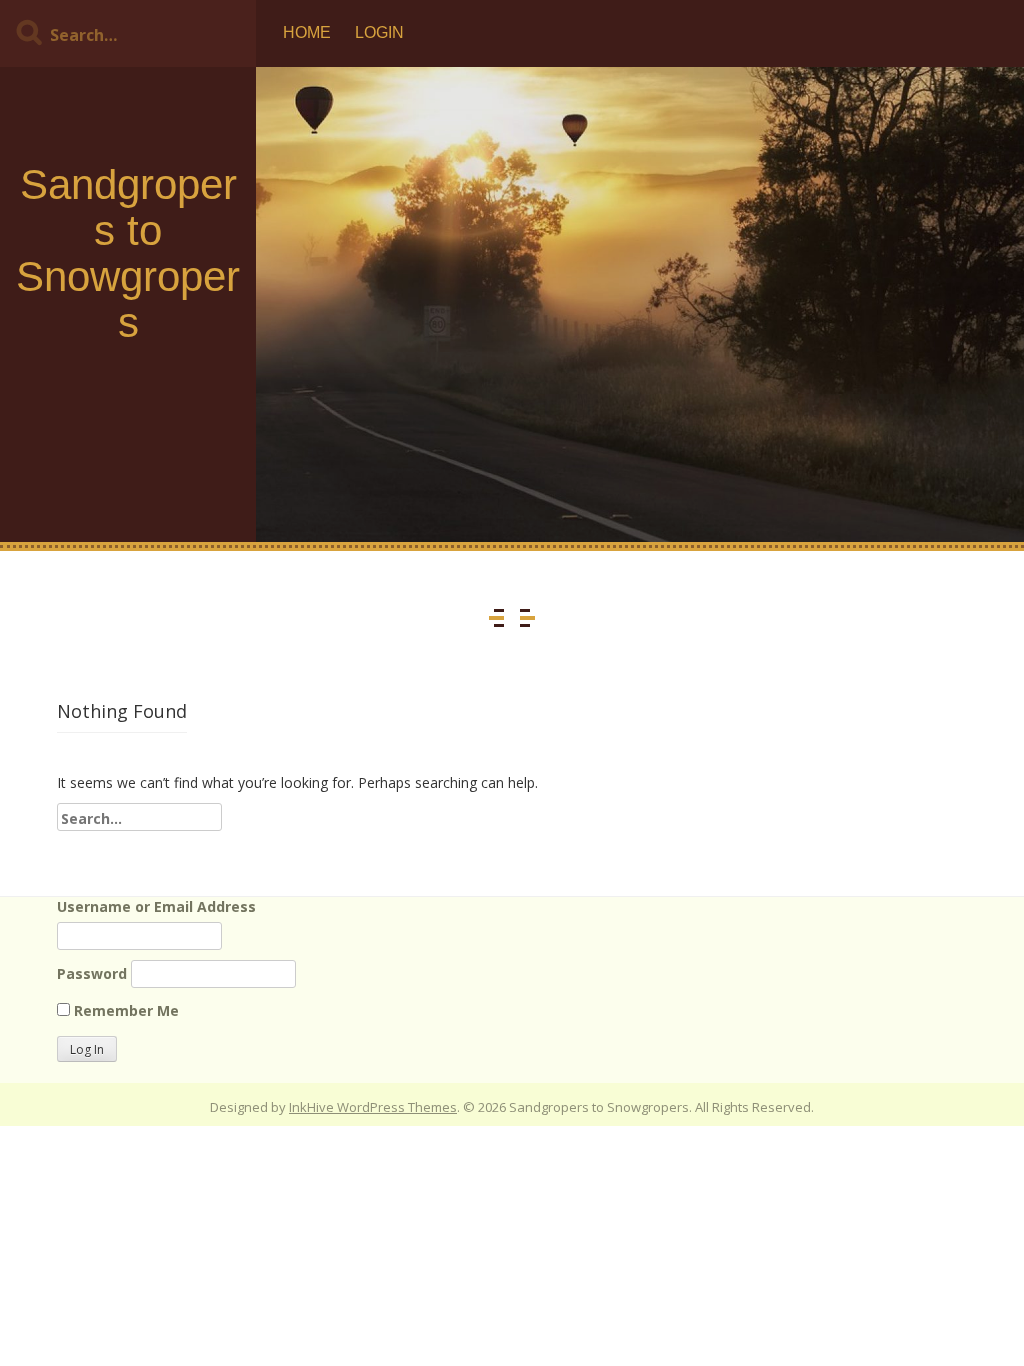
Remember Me (124, 1010)
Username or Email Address (156, 906)
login (379, 32)
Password (92, 973)
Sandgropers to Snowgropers (128, 254)
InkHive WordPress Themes (373, 1107)
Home (307, 32)
